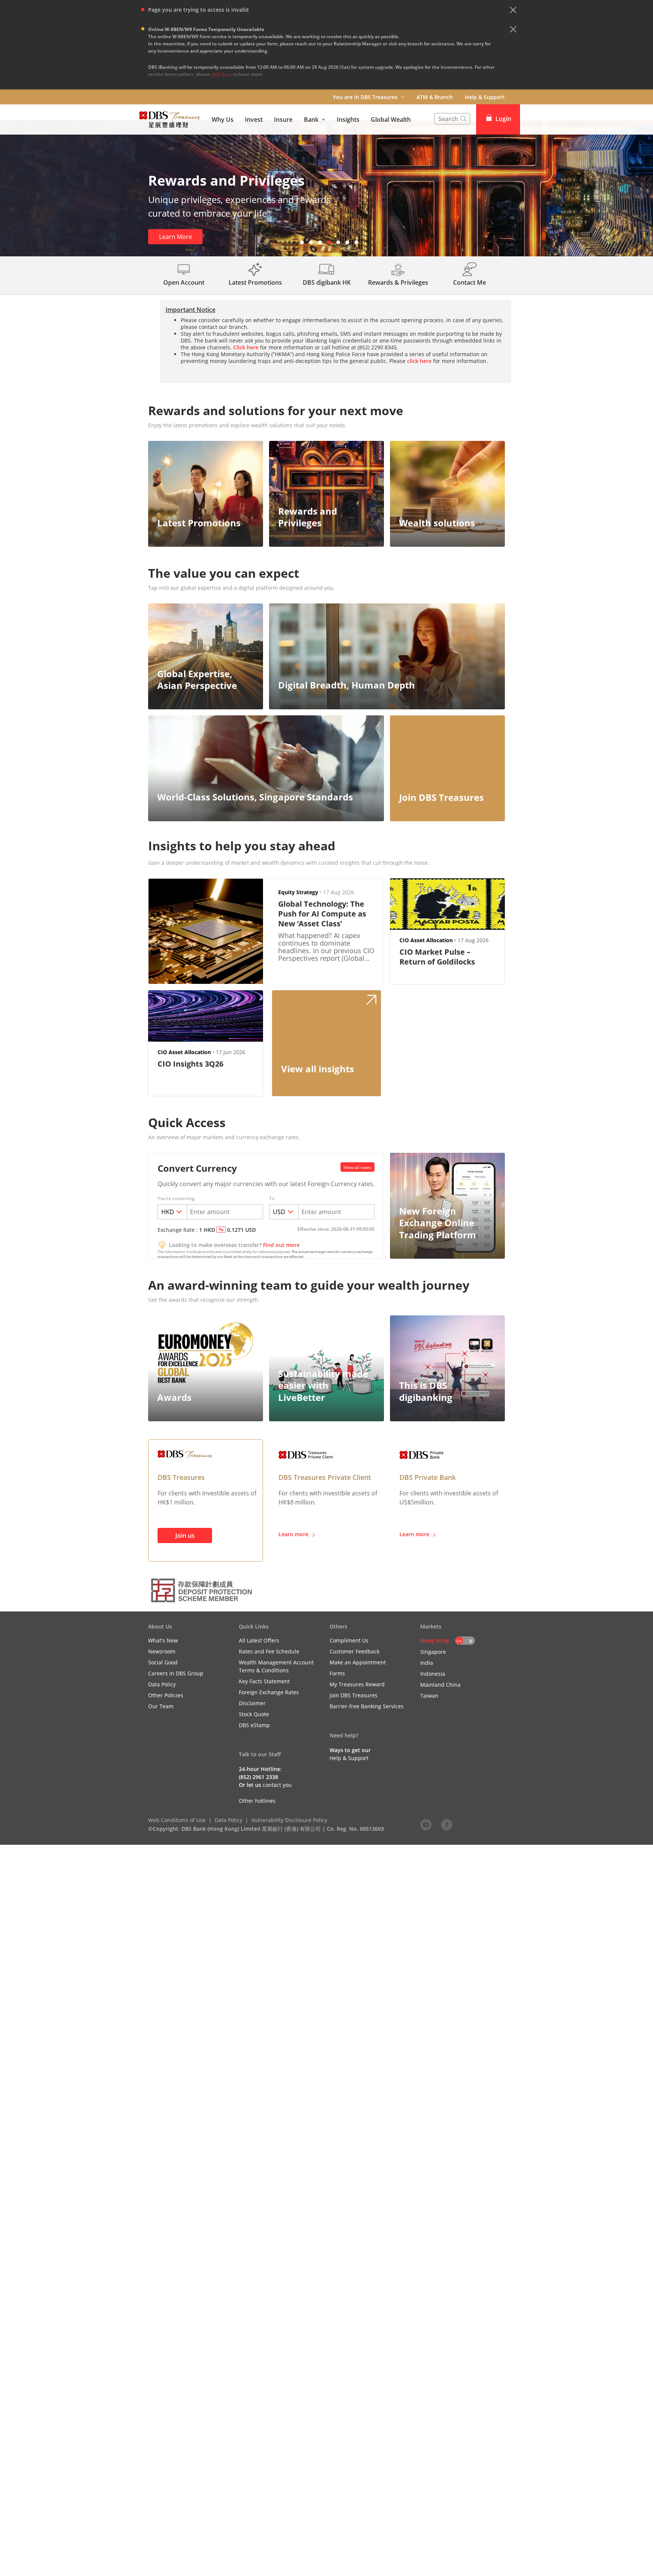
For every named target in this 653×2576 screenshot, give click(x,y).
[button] (513, 10)
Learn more (293, 1534)
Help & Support (485, 97)
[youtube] (426, 1824)
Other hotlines (257, 1801)
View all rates (357, 1167)
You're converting (176, 1199)
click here (221, 74)
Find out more (281, 1245)
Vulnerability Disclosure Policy (289, 1820)
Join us (185, 1535)
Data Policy (228, 1820)
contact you (277, 1785)
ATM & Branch (435, 97)
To (272, 1199)
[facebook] (447, 1824)
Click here (246, 347)
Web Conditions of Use (177, 1820)
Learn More (176, 237)
